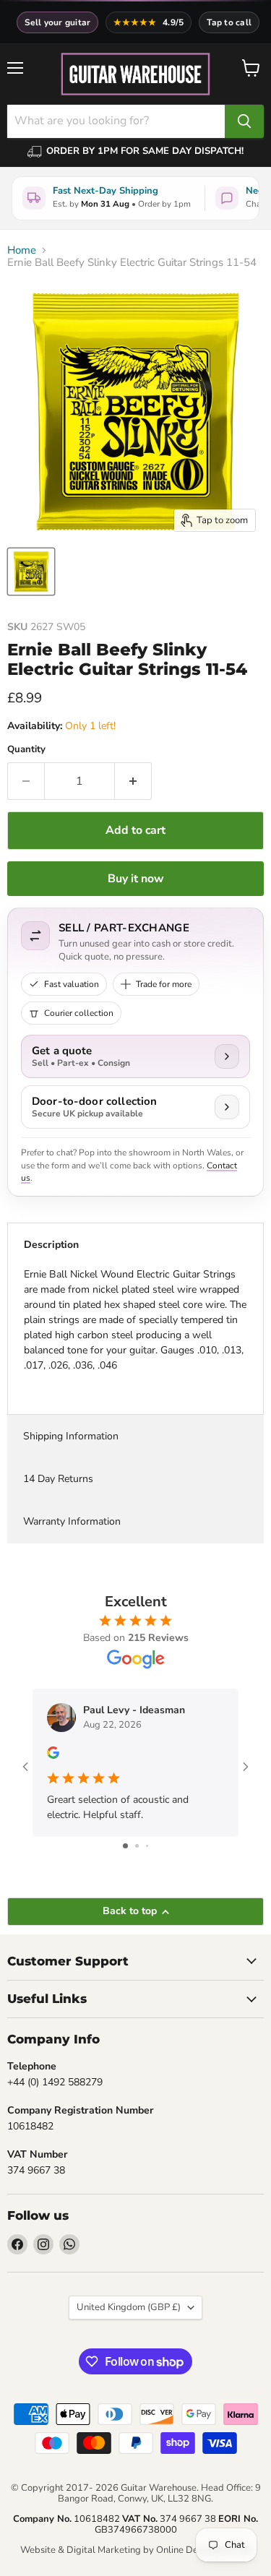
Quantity (26, 750)
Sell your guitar (58, 22)
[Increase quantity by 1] (133, 781)
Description (51, 1245)
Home (22, 250)
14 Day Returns (58, 1479)
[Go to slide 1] (125, 1846)
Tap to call (229, 22)
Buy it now (136, 879)
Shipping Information (71, 1436)
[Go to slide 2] (137, 1846)
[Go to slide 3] (147, 1846)
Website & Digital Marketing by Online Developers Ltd (136, 2550)
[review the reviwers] (53, 1756)
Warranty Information (72, 1521)
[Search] (244, 121)
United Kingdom (129, 2307)
